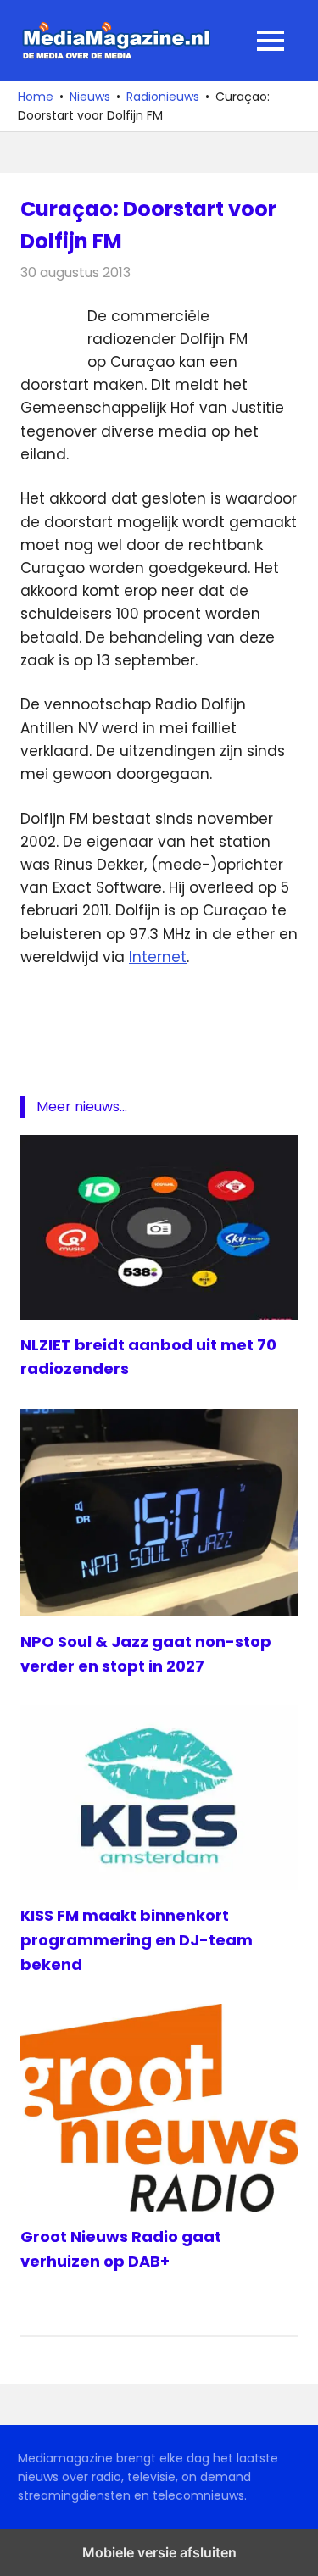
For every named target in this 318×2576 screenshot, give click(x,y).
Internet (158, 957)
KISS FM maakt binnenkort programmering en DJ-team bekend (137, 1940)
